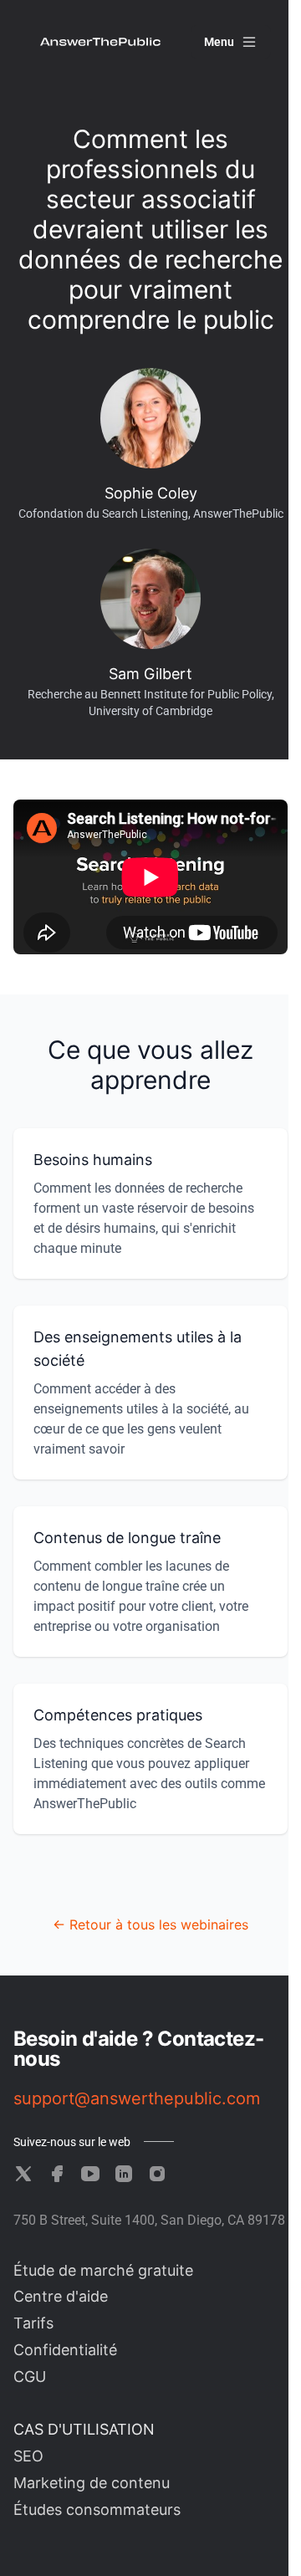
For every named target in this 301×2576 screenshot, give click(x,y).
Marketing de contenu (92, 2483)
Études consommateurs (97, 2510)
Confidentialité (65, 2350)
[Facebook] (57, 2174)
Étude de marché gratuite (103, 2270)
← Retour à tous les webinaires (150, 1924)
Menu (219, 42)
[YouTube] (90, 2174)
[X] (23, 2174)
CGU (30, 2377)
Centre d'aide (61, 2296)
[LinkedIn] (124, 2174)
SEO (28, 2456)
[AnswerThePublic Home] (100, 42)
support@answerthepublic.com (137, 2098)
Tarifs (33, 2323)
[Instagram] (157, 2174)
